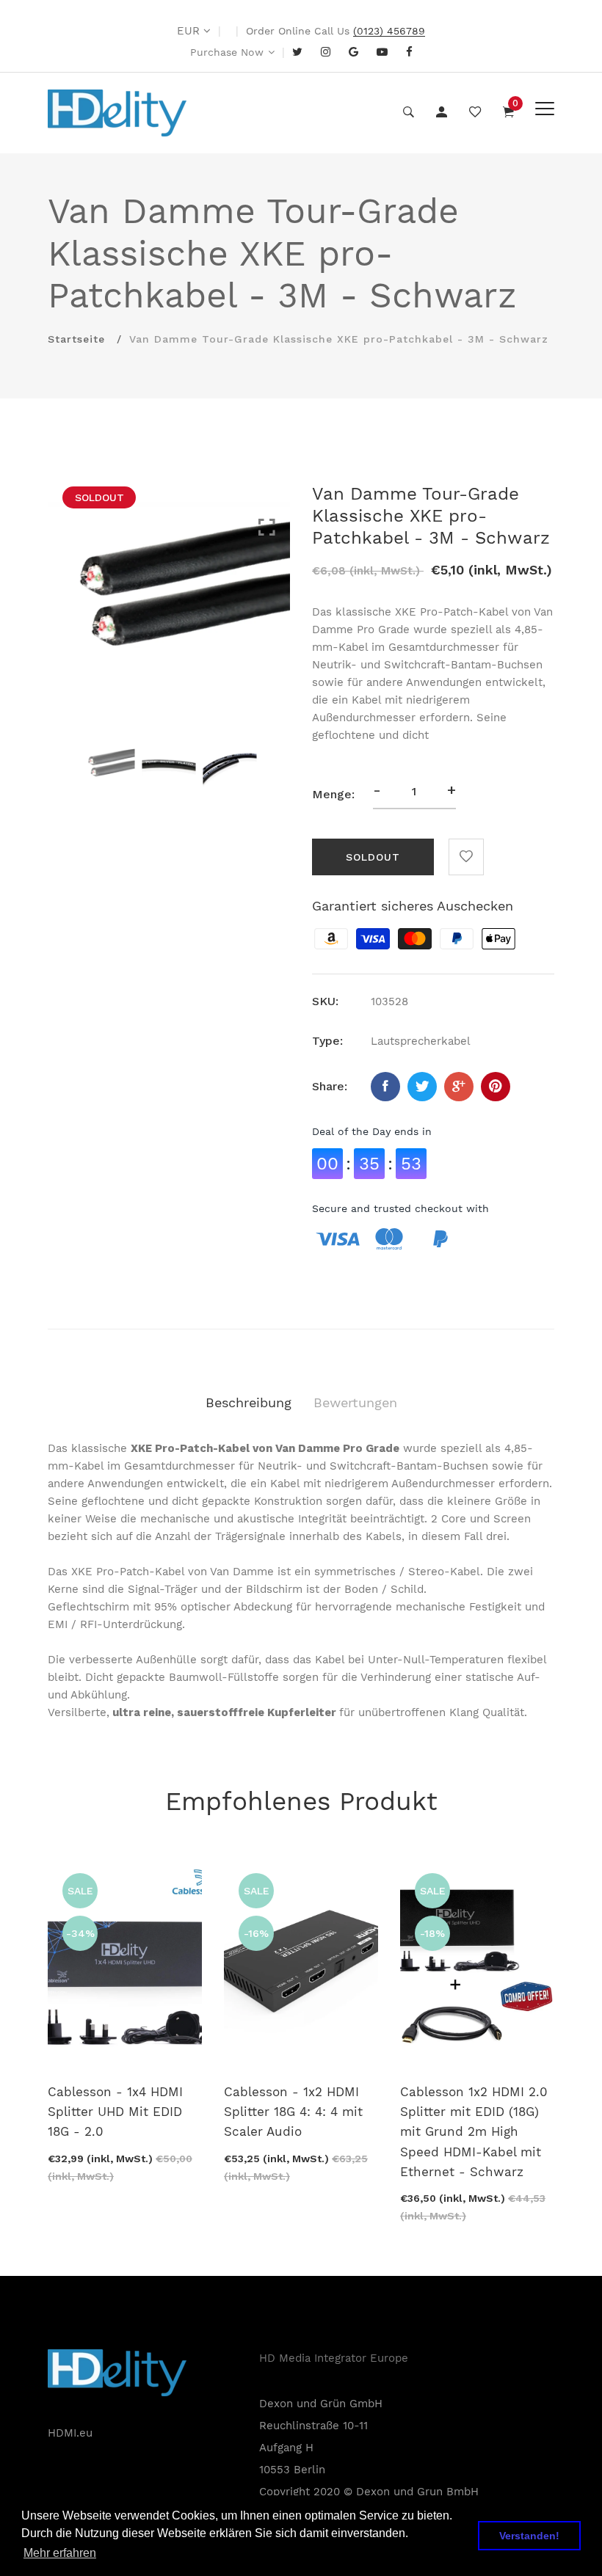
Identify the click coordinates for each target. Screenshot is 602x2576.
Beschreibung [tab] (249, 1402)
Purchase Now (227, 52)
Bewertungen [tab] (355, 1402)
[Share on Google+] (459, 1087)
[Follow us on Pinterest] (496, 1087)
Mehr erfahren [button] (60, 2553)
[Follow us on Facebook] (385, 1087)
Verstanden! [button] (529, 2536)
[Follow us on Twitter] (422, 1087)
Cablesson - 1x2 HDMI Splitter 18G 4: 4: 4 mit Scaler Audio (293, 2112)
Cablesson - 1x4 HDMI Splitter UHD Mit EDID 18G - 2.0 (115, 2112)
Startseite (76, 339)
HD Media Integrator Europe (334, 2358)
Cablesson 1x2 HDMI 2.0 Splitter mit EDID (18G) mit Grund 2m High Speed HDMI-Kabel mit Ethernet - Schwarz (474, 2132)
